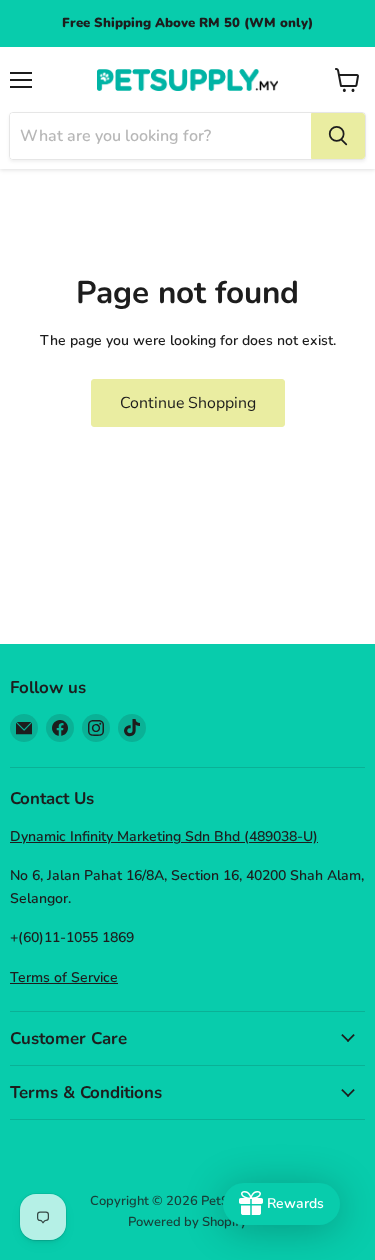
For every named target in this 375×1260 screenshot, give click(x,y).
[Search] (338, 136)
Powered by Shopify (187, 1222)
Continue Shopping (188, 403)
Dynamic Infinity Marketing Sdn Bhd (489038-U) (164, 836)
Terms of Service (64, 977)
